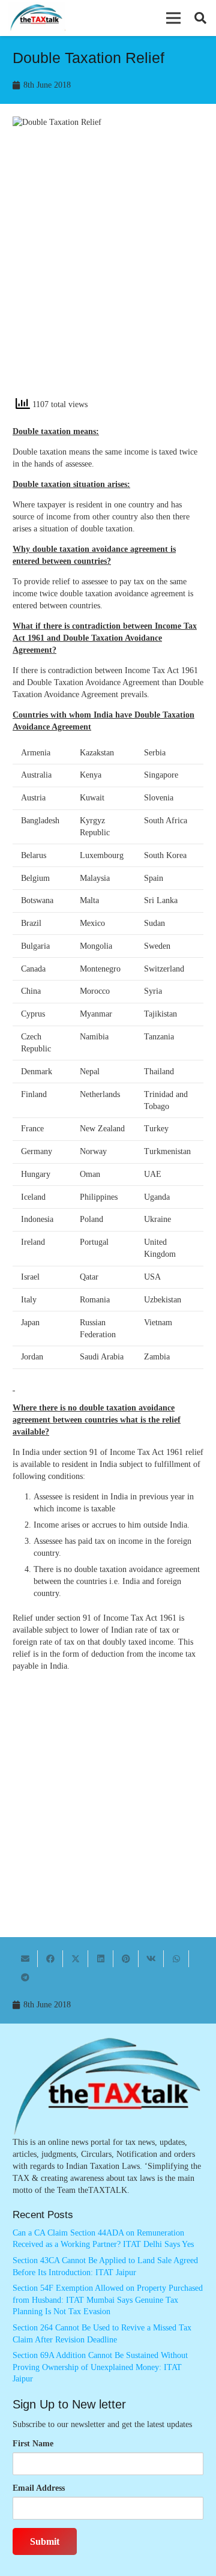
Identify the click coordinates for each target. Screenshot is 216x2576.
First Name (33, 2444)
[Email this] (25, 1959)
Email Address (39, 2488)
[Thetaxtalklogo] (37, 18)
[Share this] (50, 1959)
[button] (173, 18)
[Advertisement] (108, 273)
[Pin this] (126, 1959)
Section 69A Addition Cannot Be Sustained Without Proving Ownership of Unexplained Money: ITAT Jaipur (100, 2367)
